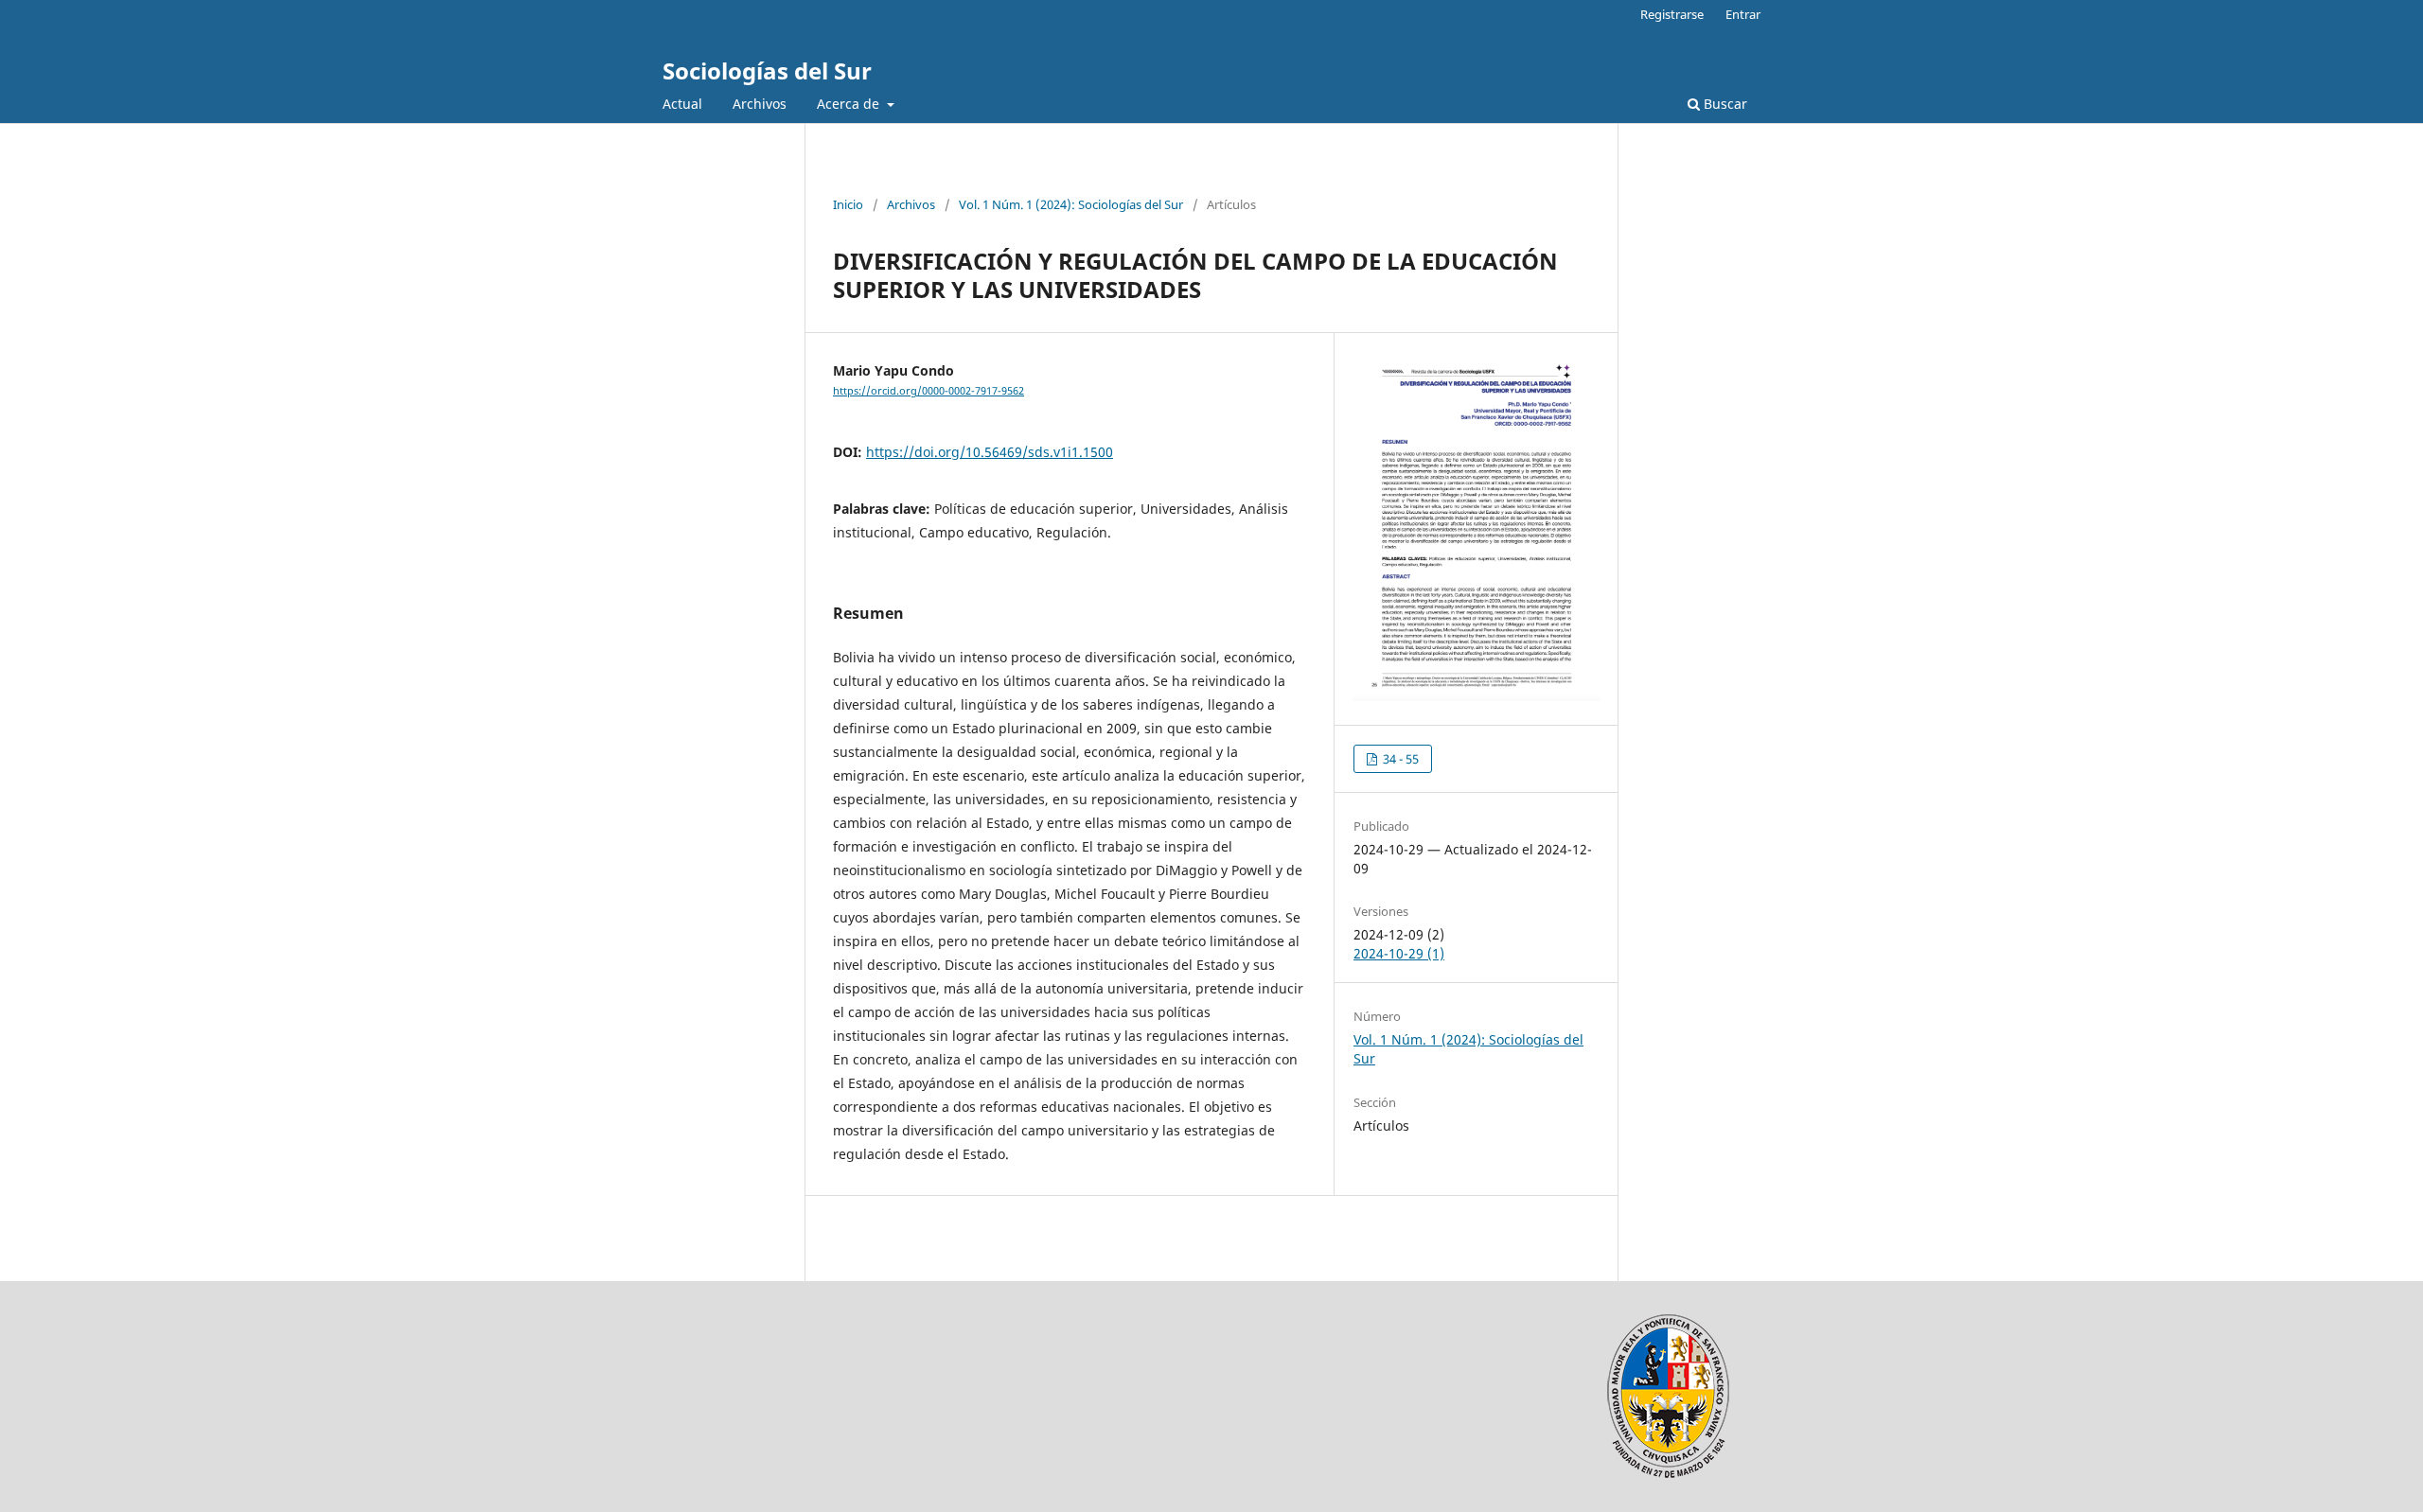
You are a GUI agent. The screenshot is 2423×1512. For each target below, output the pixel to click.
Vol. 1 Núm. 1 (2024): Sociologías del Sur (1071, 204)
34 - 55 (1399, 759)
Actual (682, 104)
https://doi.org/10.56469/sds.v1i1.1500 (990, 452)
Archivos (760, 104)
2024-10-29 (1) (1399, 953)
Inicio (848, 204)
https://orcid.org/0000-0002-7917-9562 (929, 391)
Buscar (1724, 104)
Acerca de (850, 104)
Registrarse (1672, 14)
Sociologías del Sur (767, 70)
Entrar (1743, 14)
